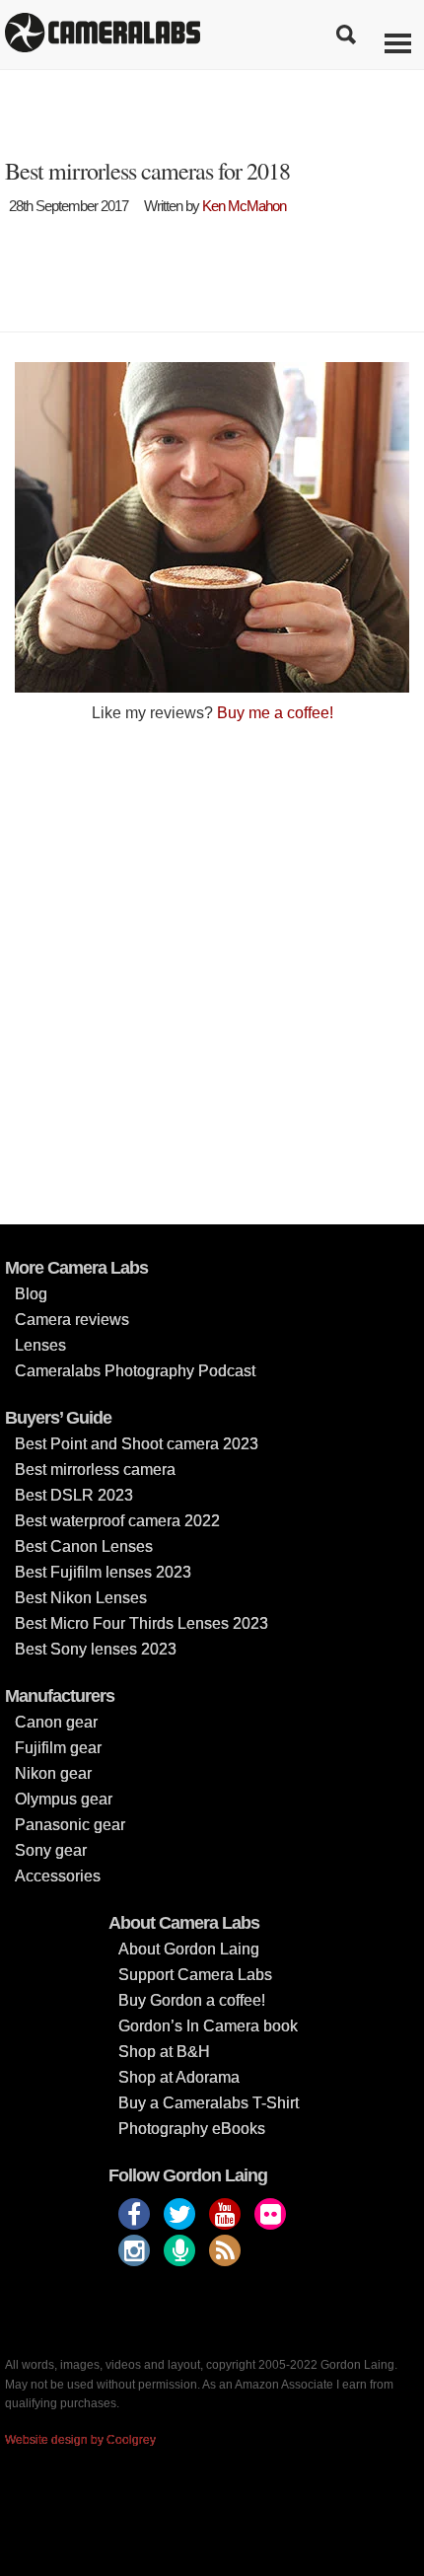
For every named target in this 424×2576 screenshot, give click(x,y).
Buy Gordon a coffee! (192, 2000)
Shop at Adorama (179, 2077)
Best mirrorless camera (95, 1470)
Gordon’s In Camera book (208, 2026)
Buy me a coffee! (275, 713)
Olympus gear (64, 1799)
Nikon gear (53, 1773)
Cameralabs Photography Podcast (135, 1371)
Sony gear (51, 1850)
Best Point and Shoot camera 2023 (137, 1444)
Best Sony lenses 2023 (96, 1649)
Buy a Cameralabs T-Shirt (209, 2103)
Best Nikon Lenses (81, 1598)
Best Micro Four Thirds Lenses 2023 (141, 1623)
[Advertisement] (212, 972)
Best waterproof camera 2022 (117, 1521)
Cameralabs (103, 35)
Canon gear (56, 1722)
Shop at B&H (164, 2052)
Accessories (58, 1876)
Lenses (40, 1345)
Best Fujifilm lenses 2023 (103, 1572)
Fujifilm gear (58, 1748)
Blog (31, 1294)
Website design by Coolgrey (80, 2440)
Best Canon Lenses (84, 1546)
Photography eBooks (192, 2129)
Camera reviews (72, 1320)
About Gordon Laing (189, 1949)
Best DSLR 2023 (74, 1495)
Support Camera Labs (195, 1975)
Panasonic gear (70, 1825)
